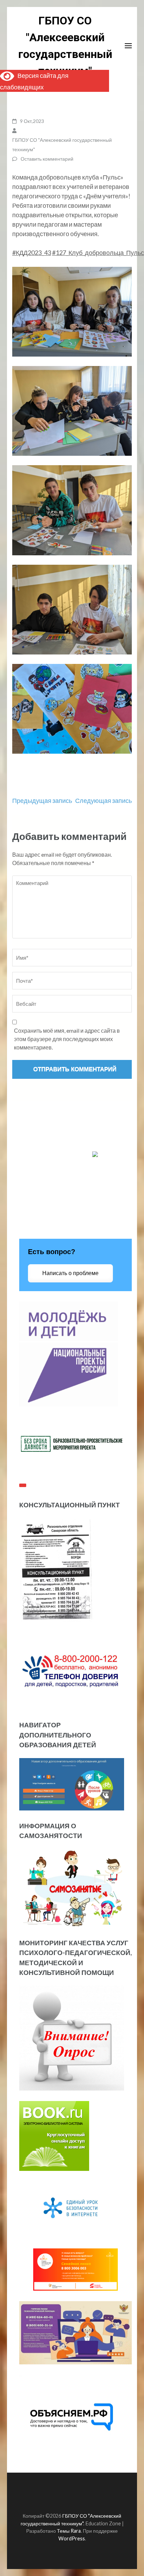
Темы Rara (69, 2531)
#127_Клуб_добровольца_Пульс (98, 253)
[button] (72, 312)
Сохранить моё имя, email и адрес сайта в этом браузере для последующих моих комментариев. (67, 1039)
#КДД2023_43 (32, 253)
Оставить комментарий (47, 159)
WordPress (72, 2538)
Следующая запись (103, 800)
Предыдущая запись (42, 800)
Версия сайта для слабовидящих (34, 81)
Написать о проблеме (70, 1273)
